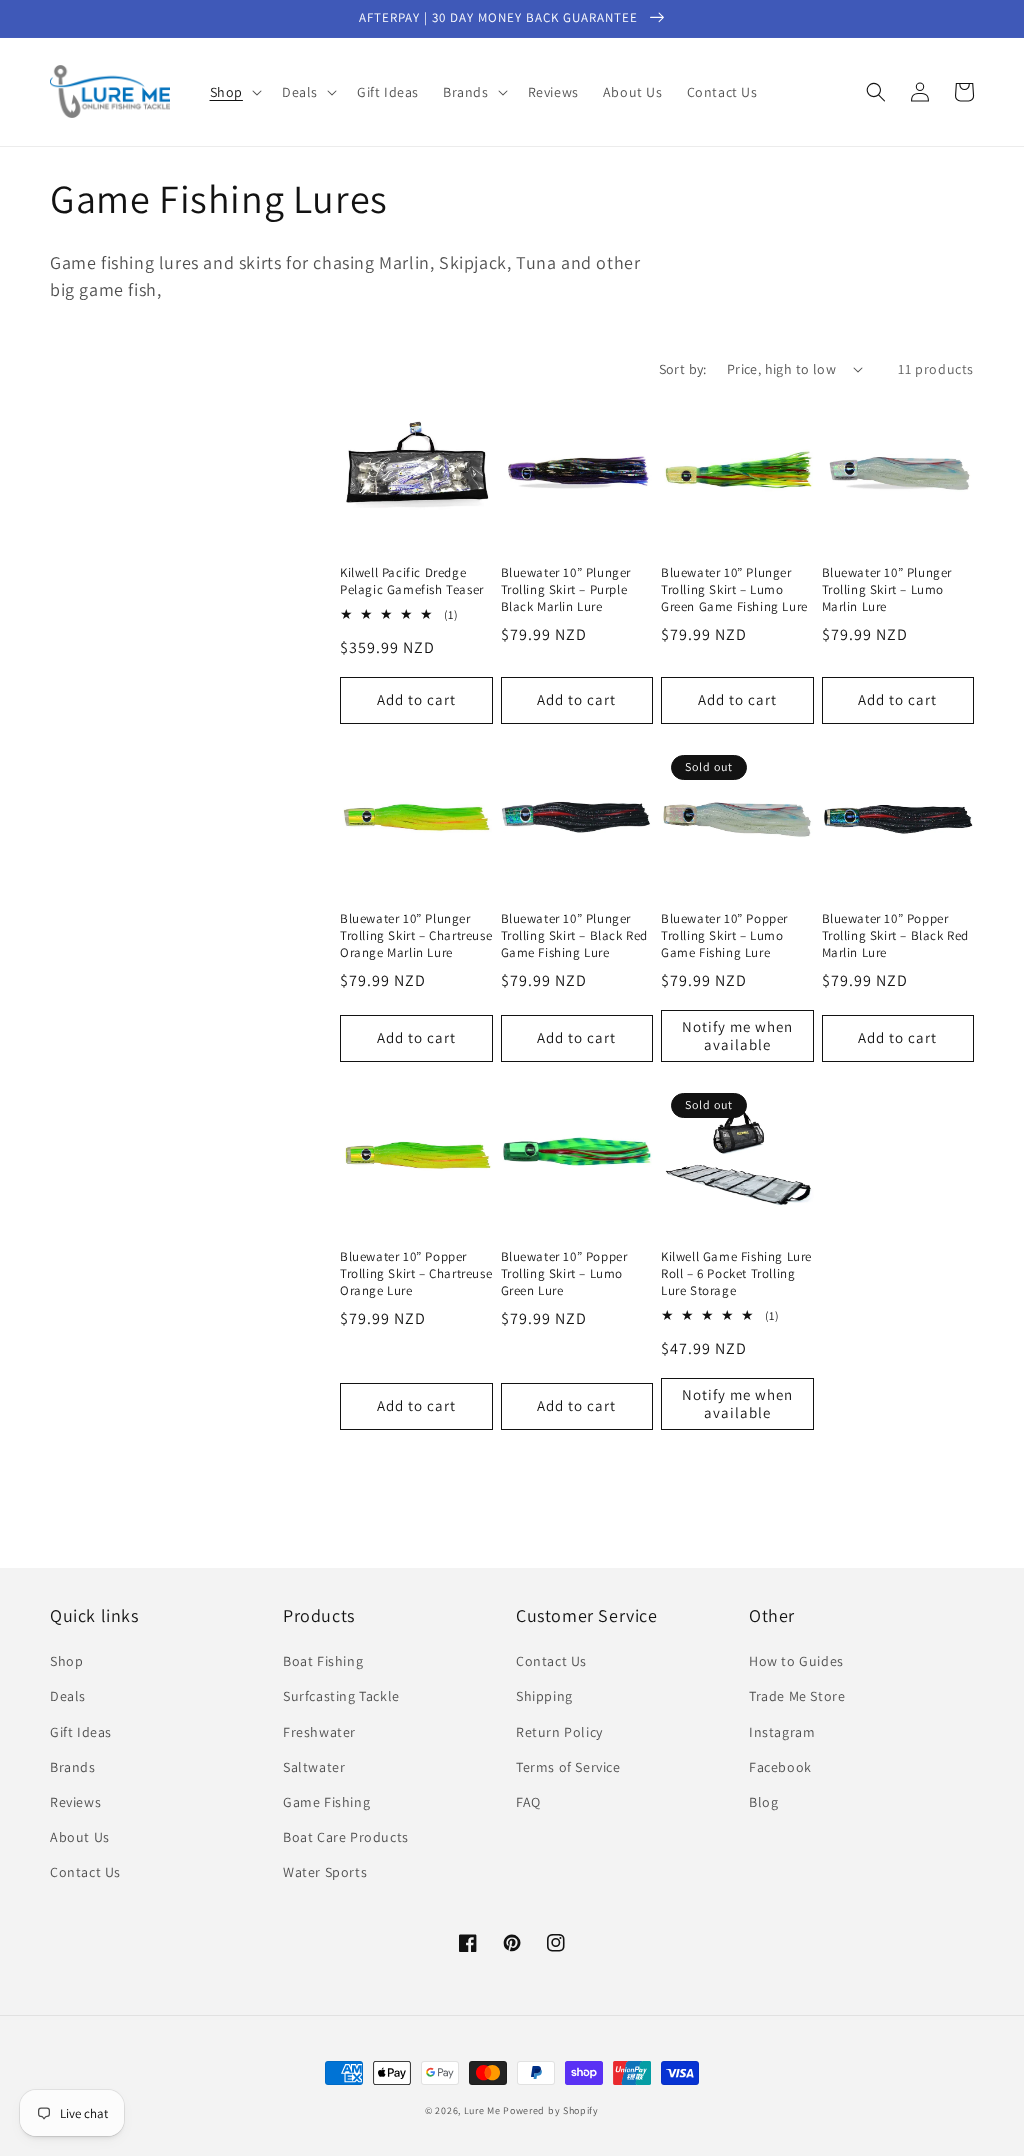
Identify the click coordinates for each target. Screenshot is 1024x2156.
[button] (234, 92)
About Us (80, 1837)
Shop (66, 1661)
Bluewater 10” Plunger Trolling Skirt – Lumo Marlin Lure (887, 590)
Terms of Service (568, 1767)
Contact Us (85, 1872)
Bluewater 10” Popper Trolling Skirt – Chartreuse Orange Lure (416, 1274)
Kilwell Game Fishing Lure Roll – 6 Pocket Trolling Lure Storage (736, 1274)
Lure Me (482, 2110)
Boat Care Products (346, 1837)
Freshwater (319, 1732)
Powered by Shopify (551, 2110)
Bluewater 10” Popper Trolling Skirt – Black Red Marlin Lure (896, 936)
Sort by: (683, 369)
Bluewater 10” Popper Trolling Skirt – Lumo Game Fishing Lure (724, 936)
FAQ (528, 1802)
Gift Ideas (81, 1732)
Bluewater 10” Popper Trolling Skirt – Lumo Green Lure (564, 1274)
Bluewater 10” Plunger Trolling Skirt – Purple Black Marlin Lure (566, 590)
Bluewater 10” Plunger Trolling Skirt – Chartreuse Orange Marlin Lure (416, 936)
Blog (763, 1802)
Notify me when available (737, 1035)
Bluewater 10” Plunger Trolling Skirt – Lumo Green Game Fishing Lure (734, 590)
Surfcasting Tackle (341, 1696)
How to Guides (796, 1661)
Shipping (544, 1696)
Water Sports (325, 1872)
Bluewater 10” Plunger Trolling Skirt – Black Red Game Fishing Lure (575, 936)
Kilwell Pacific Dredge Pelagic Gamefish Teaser (412, 581)
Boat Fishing (323, 1661)
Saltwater (314, 1767)
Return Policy (559, 1732)
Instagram (782, 1732)
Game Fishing (326, 1802)
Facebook (780, 1767)
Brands (73, 1767)
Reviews (75, 1802)
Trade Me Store (797, 1696)
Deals (68, 1696)
